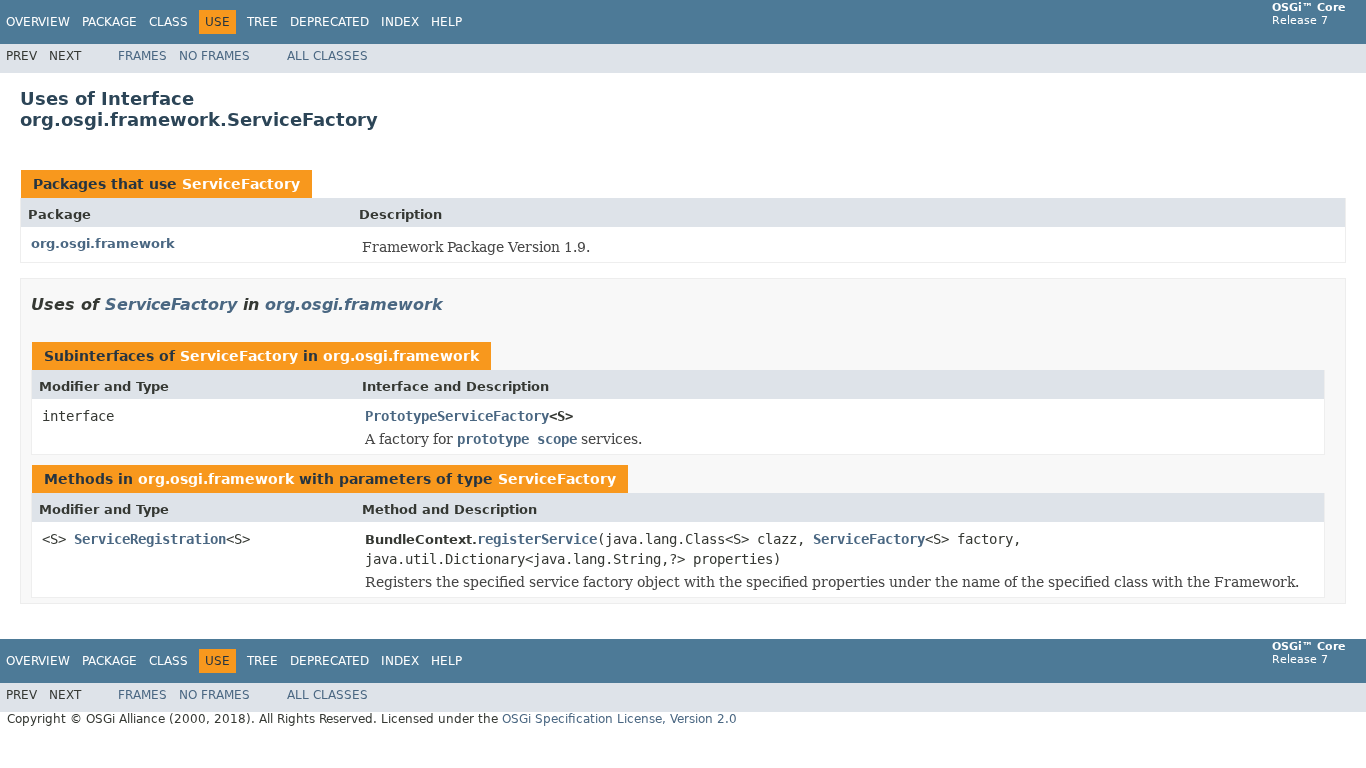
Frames (142, 56)
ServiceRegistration (150, 539)
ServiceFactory (241, 184)
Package (109, 22)
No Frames (214, 56)
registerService (537, 539)
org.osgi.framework (103, 243)
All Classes (327, 56)
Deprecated (329, 22)
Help (446, 22)
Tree (262, 22)
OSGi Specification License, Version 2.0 (619, 719)
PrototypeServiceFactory (457, 416)
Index (400, 22)
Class (168, 22)
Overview (38, 22)
